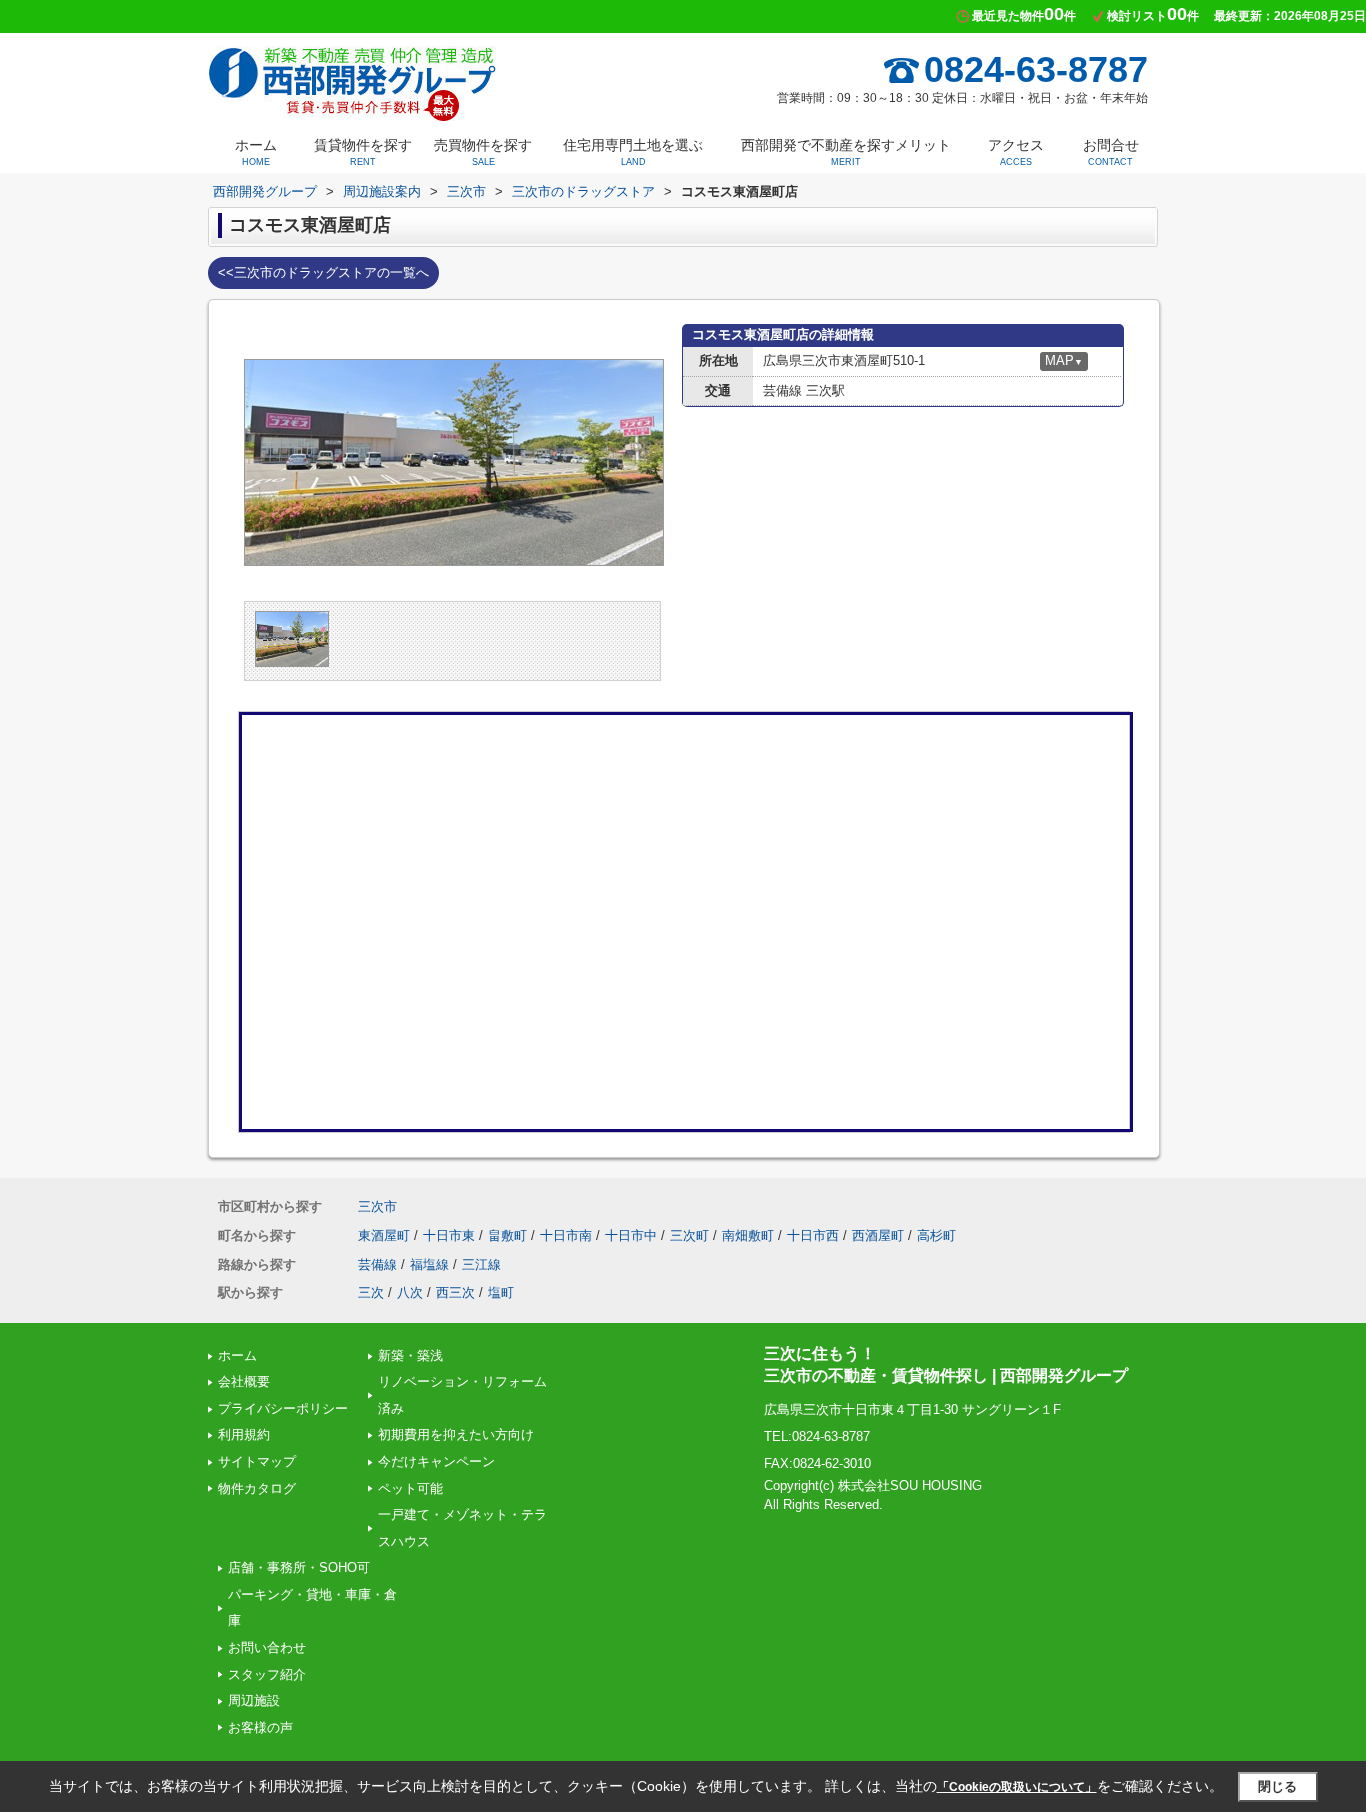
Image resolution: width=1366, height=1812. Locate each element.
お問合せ (1111, 152)
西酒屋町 (878, 1235)
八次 (410, 1292)
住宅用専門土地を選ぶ (633, 152)
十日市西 (813, 1235)
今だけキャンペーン (436, 1461)
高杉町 (936, 1235)
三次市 (377, 1206)
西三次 (455, 1292)
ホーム (256, 152)
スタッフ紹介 (267, 1674)
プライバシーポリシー (283, 1408)
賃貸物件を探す (363, 152)
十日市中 (631, 1235)
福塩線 (429, 1264)
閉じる (1277, 1786)
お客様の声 (260, 1727)
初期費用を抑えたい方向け (456, 1434)
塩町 (501, 1292)
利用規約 (244, 1434)
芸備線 (377, 1264)
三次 (371, 1292)
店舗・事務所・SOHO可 (299, 1567)
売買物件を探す (483, 152)
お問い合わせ (267, 1647)
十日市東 (449, 1235)
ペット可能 (410, 1488)
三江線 (481, 1264)
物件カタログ (257, 1488)
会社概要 (244, 1381)
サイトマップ (257, 1461)
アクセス (1016, 152)
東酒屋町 (384, 1235)
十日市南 (566, 1235)
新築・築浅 (410, 1355)
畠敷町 (507, 1235)
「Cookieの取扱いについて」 (1017, 1787)
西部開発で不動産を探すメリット (846, 152)
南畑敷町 (748, 1235)
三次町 (689, 1235)
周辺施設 (254, 1700)
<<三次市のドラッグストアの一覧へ (323, 272)
